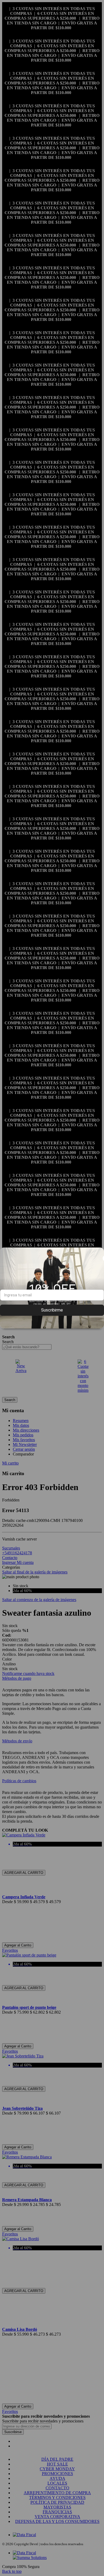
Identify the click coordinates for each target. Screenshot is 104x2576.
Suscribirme (52, 1310)
